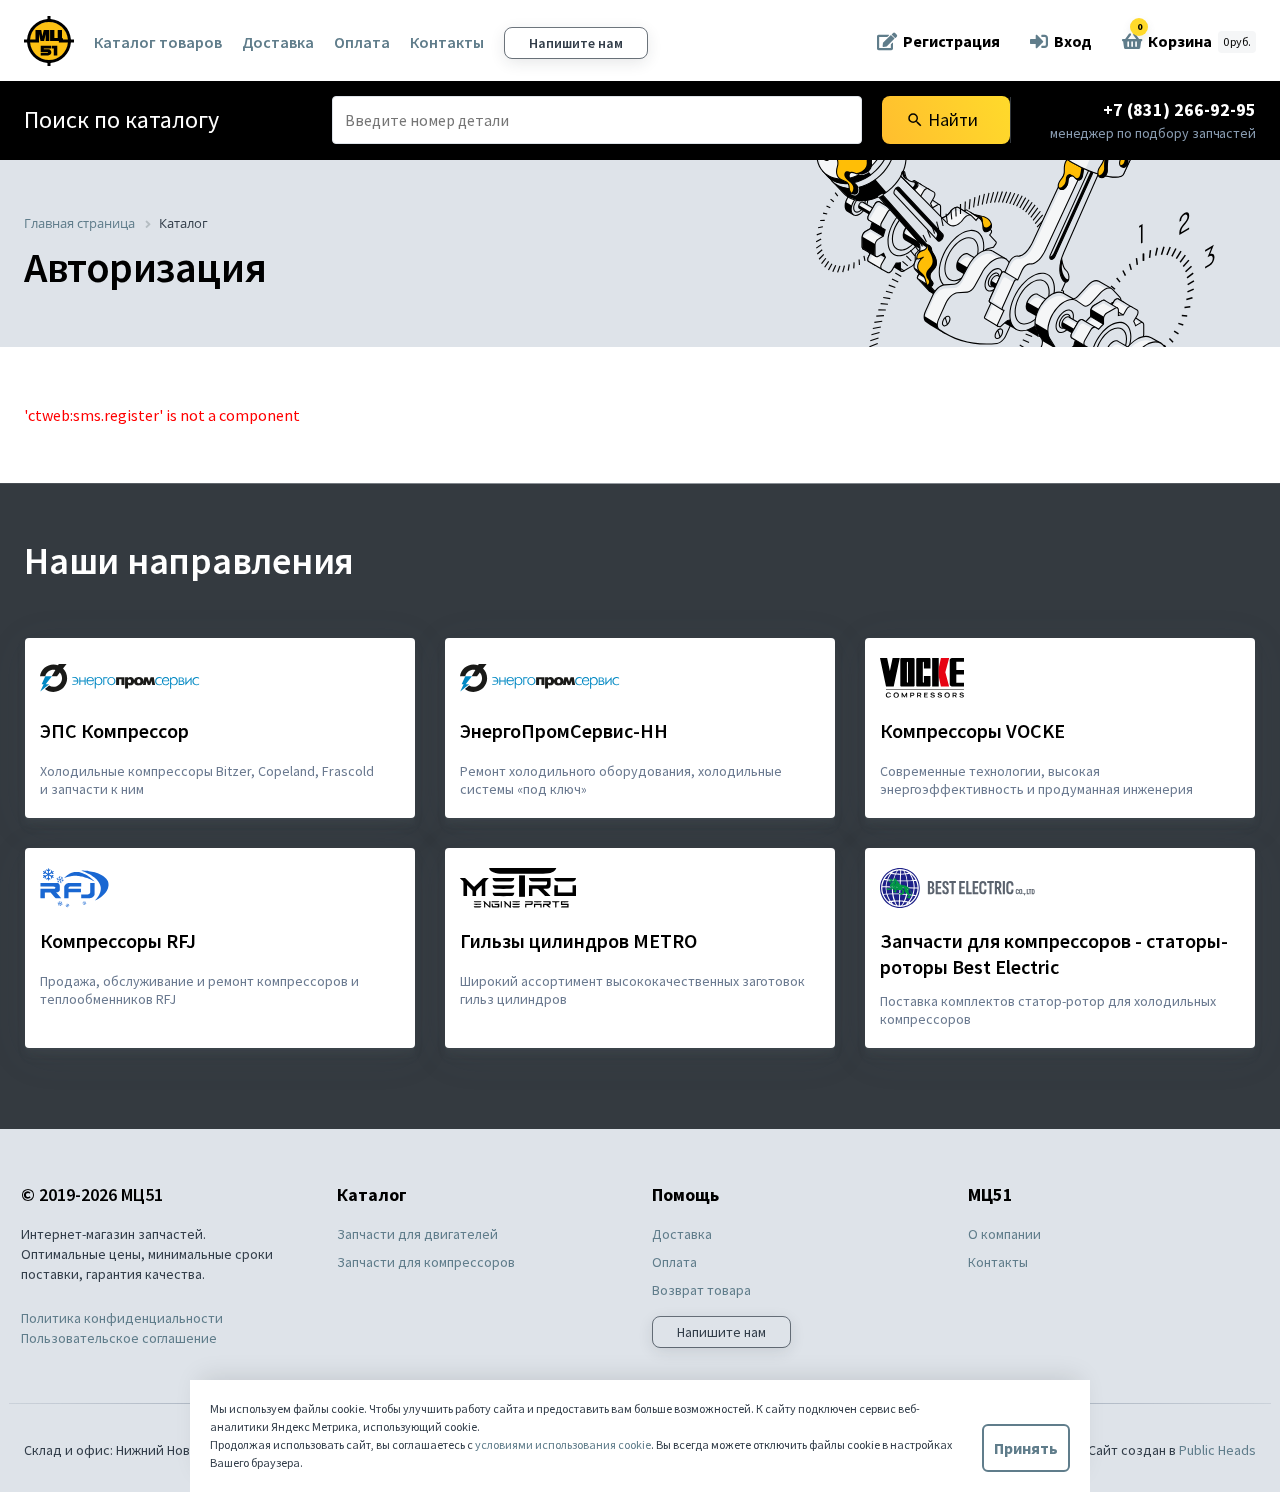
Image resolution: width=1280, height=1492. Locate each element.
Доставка (278, 42)
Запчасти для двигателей (417, 1234)
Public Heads (1217, 1450)
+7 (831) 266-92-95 (1179, 109)
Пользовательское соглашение (119, 1338)
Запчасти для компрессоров (426, 1262)
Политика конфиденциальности (122, 1318)
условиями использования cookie (563, 1444)
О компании (1004, 1234)
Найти (942, 119)
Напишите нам (576, 43)
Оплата (362, 42)
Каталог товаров (158, 42)
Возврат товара (701, 1290)
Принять (1026, 1448)
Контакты (447, 42)
